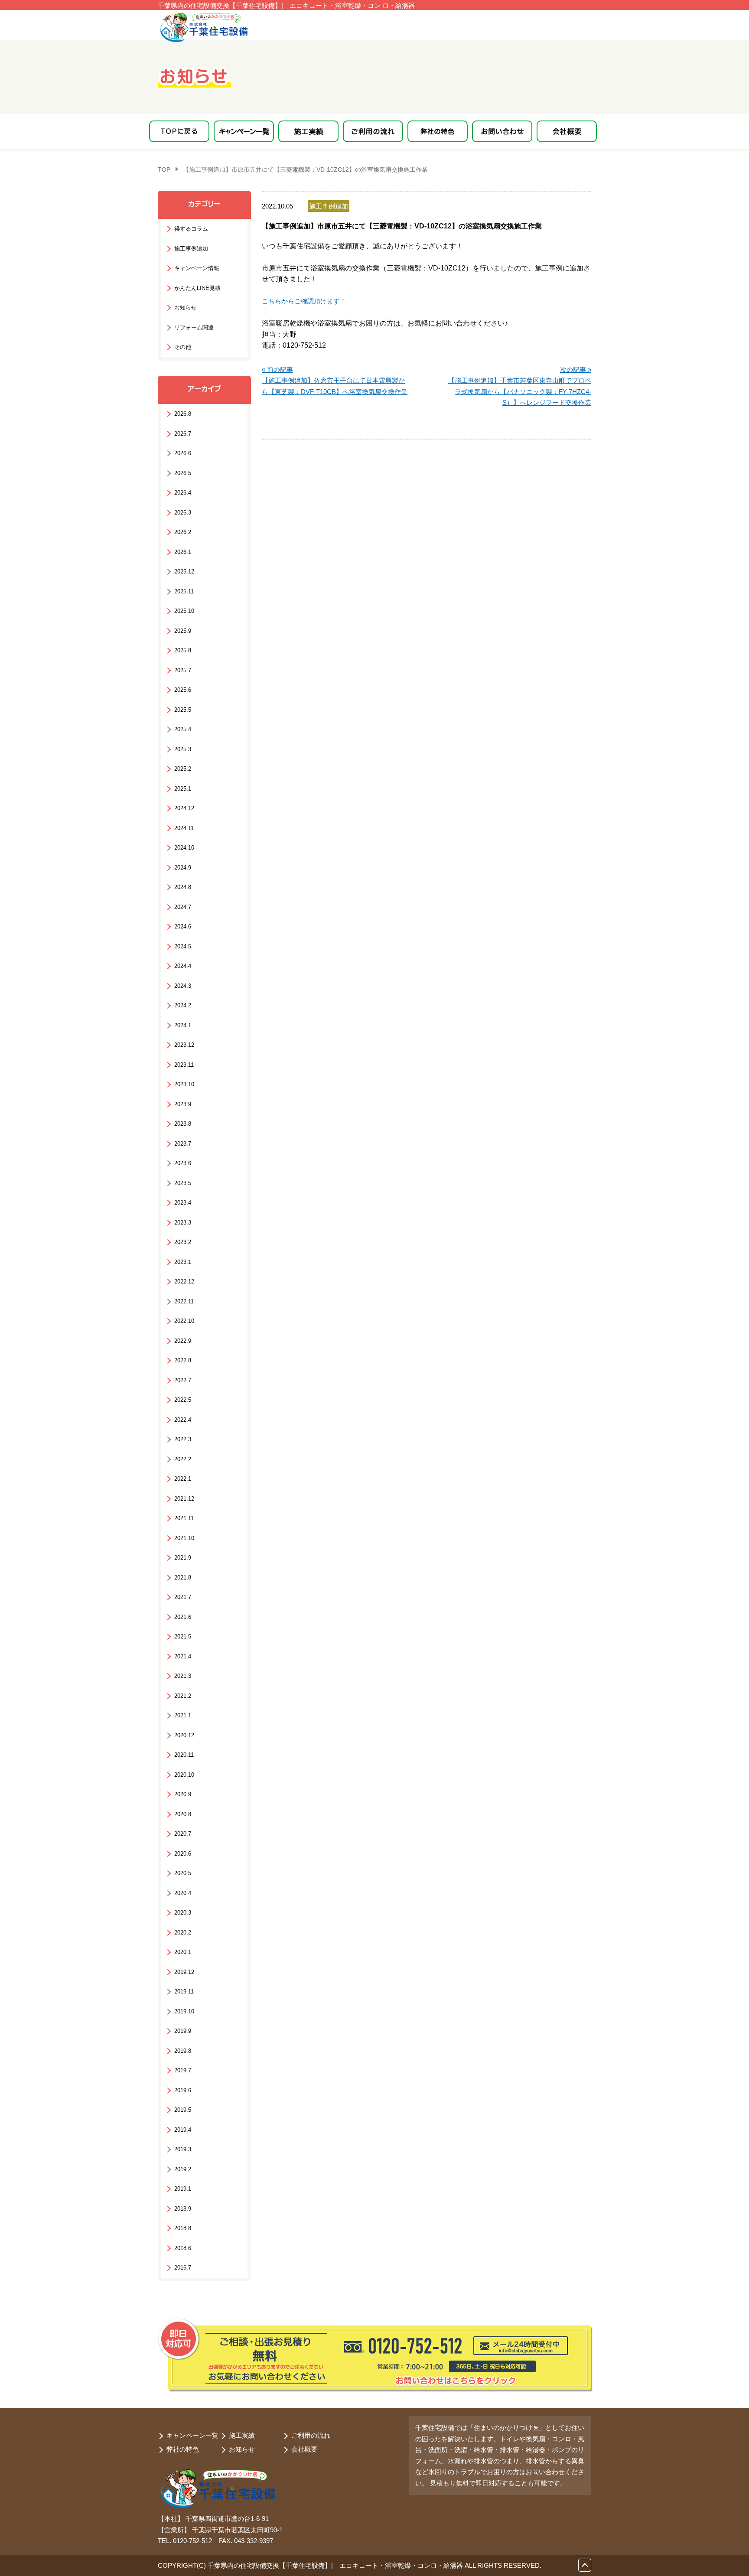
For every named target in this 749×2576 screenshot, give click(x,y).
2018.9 (183, 2209)
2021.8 (183, 1578)
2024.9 (183, 868)
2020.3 (183, 1913)
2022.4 (183, 1420)
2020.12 (184, 1735)
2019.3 (183, 2149)
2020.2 (183, 1933)
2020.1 (183, 1952)
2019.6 (183, 2090)
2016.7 (183, 2268)
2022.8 (183, 1360)
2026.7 (183, 434)
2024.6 (183, 927)
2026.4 (183, 493)
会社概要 (304, 2449)
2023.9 (183, 1104)
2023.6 (183, 1163)
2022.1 (183, 1479)
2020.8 (183, 1814)
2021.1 (183, 1715)
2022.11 (184, 1301)
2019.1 (183, 2189)
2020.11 (184, 1755)
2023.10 (184, 1084)
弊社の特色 (183, 2449)
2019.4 (183, 2130)
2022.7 (183, 1380)
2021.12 (184, 1499)
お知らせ (186, 308)
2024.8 (183, 887)
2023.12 (184, 1045)
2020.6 (183, 1854)
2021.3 (183, 1676)
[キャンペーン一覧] (244, 131)
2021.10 (184, 1538)
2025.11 (184, 591)
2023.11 (184, 1065)
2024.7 (183, 907)
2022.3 (183, 1439)
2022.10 (184, 1321)
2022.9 (183, 1341)
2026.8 (183, 414)
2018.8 (183, 2228)
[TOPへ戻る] (179, 131)
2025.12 (184, 572)
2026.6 (183, 453)
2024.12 (184, 808)
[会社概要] (567, 131)
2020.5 (183, 1873)
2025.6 (183, 690)
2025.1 (183, 789)
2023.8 (183, 1124)
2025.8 (183, 650)
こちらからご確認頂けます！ (304, 301)
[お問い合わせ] (502, 131)
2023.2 (183, 1242)
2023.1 (183, 1262)
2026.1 (183, 552)
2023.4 (183, 1203)
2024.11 (184, 828)
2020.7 (183, 1834)
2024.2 (183, 1005)
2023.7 (183, 1144)
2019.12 (184, 1972)
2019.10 (184, 2011)
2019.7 (183, 2070)
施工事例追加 (191, 249)
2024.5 (183, 946)
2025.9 (183, 631)
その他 (183, 347)
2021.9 (183, 1558)
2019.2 (183, 2169)
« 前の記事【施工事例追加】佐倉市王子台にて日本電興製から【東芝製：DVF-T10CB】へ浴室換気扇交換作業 (335, 381)
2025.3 (183, 749)
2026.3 (183, 513)
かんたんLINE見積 (197, 288)
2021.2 (183, 1696)
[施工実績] (308, 131)
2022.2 (183, 1459)
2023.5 (183, 1183)
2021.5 (183, 1636)
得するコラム (191, 229)
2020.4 (183, 1893)
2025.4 (183, 729)
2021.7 (183, 1597)
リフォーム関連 (194, 327)
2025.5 (183, 710)
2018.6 (183, 2248)
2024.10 (184, 848)
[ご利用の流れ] (373, 131)
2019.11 (184, 1991)
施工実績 (242, 2435)
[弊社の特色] (438, 131)
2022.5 (183, 1400)
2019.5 (183, 2110)
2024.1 (183, 1025)
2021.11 (184, 1518)
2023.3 (183, 1223)
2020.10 (184, 1775)
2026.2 (183, 532)
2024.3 (183, 986)
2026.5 (183, 473)
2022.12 (184, 1281)
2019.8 (183, 2051)
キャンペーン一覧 (192, 2435)
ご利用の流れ (311, 2435)
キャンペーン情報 (197, 268)
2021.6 (183, 1617)
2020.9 (183, 1794)
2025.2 (183, 769)
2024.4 (183, 966)
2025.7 (183, 670)
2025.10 (184, 611)
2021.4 (183, 1656)
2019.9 (183, 2031)
